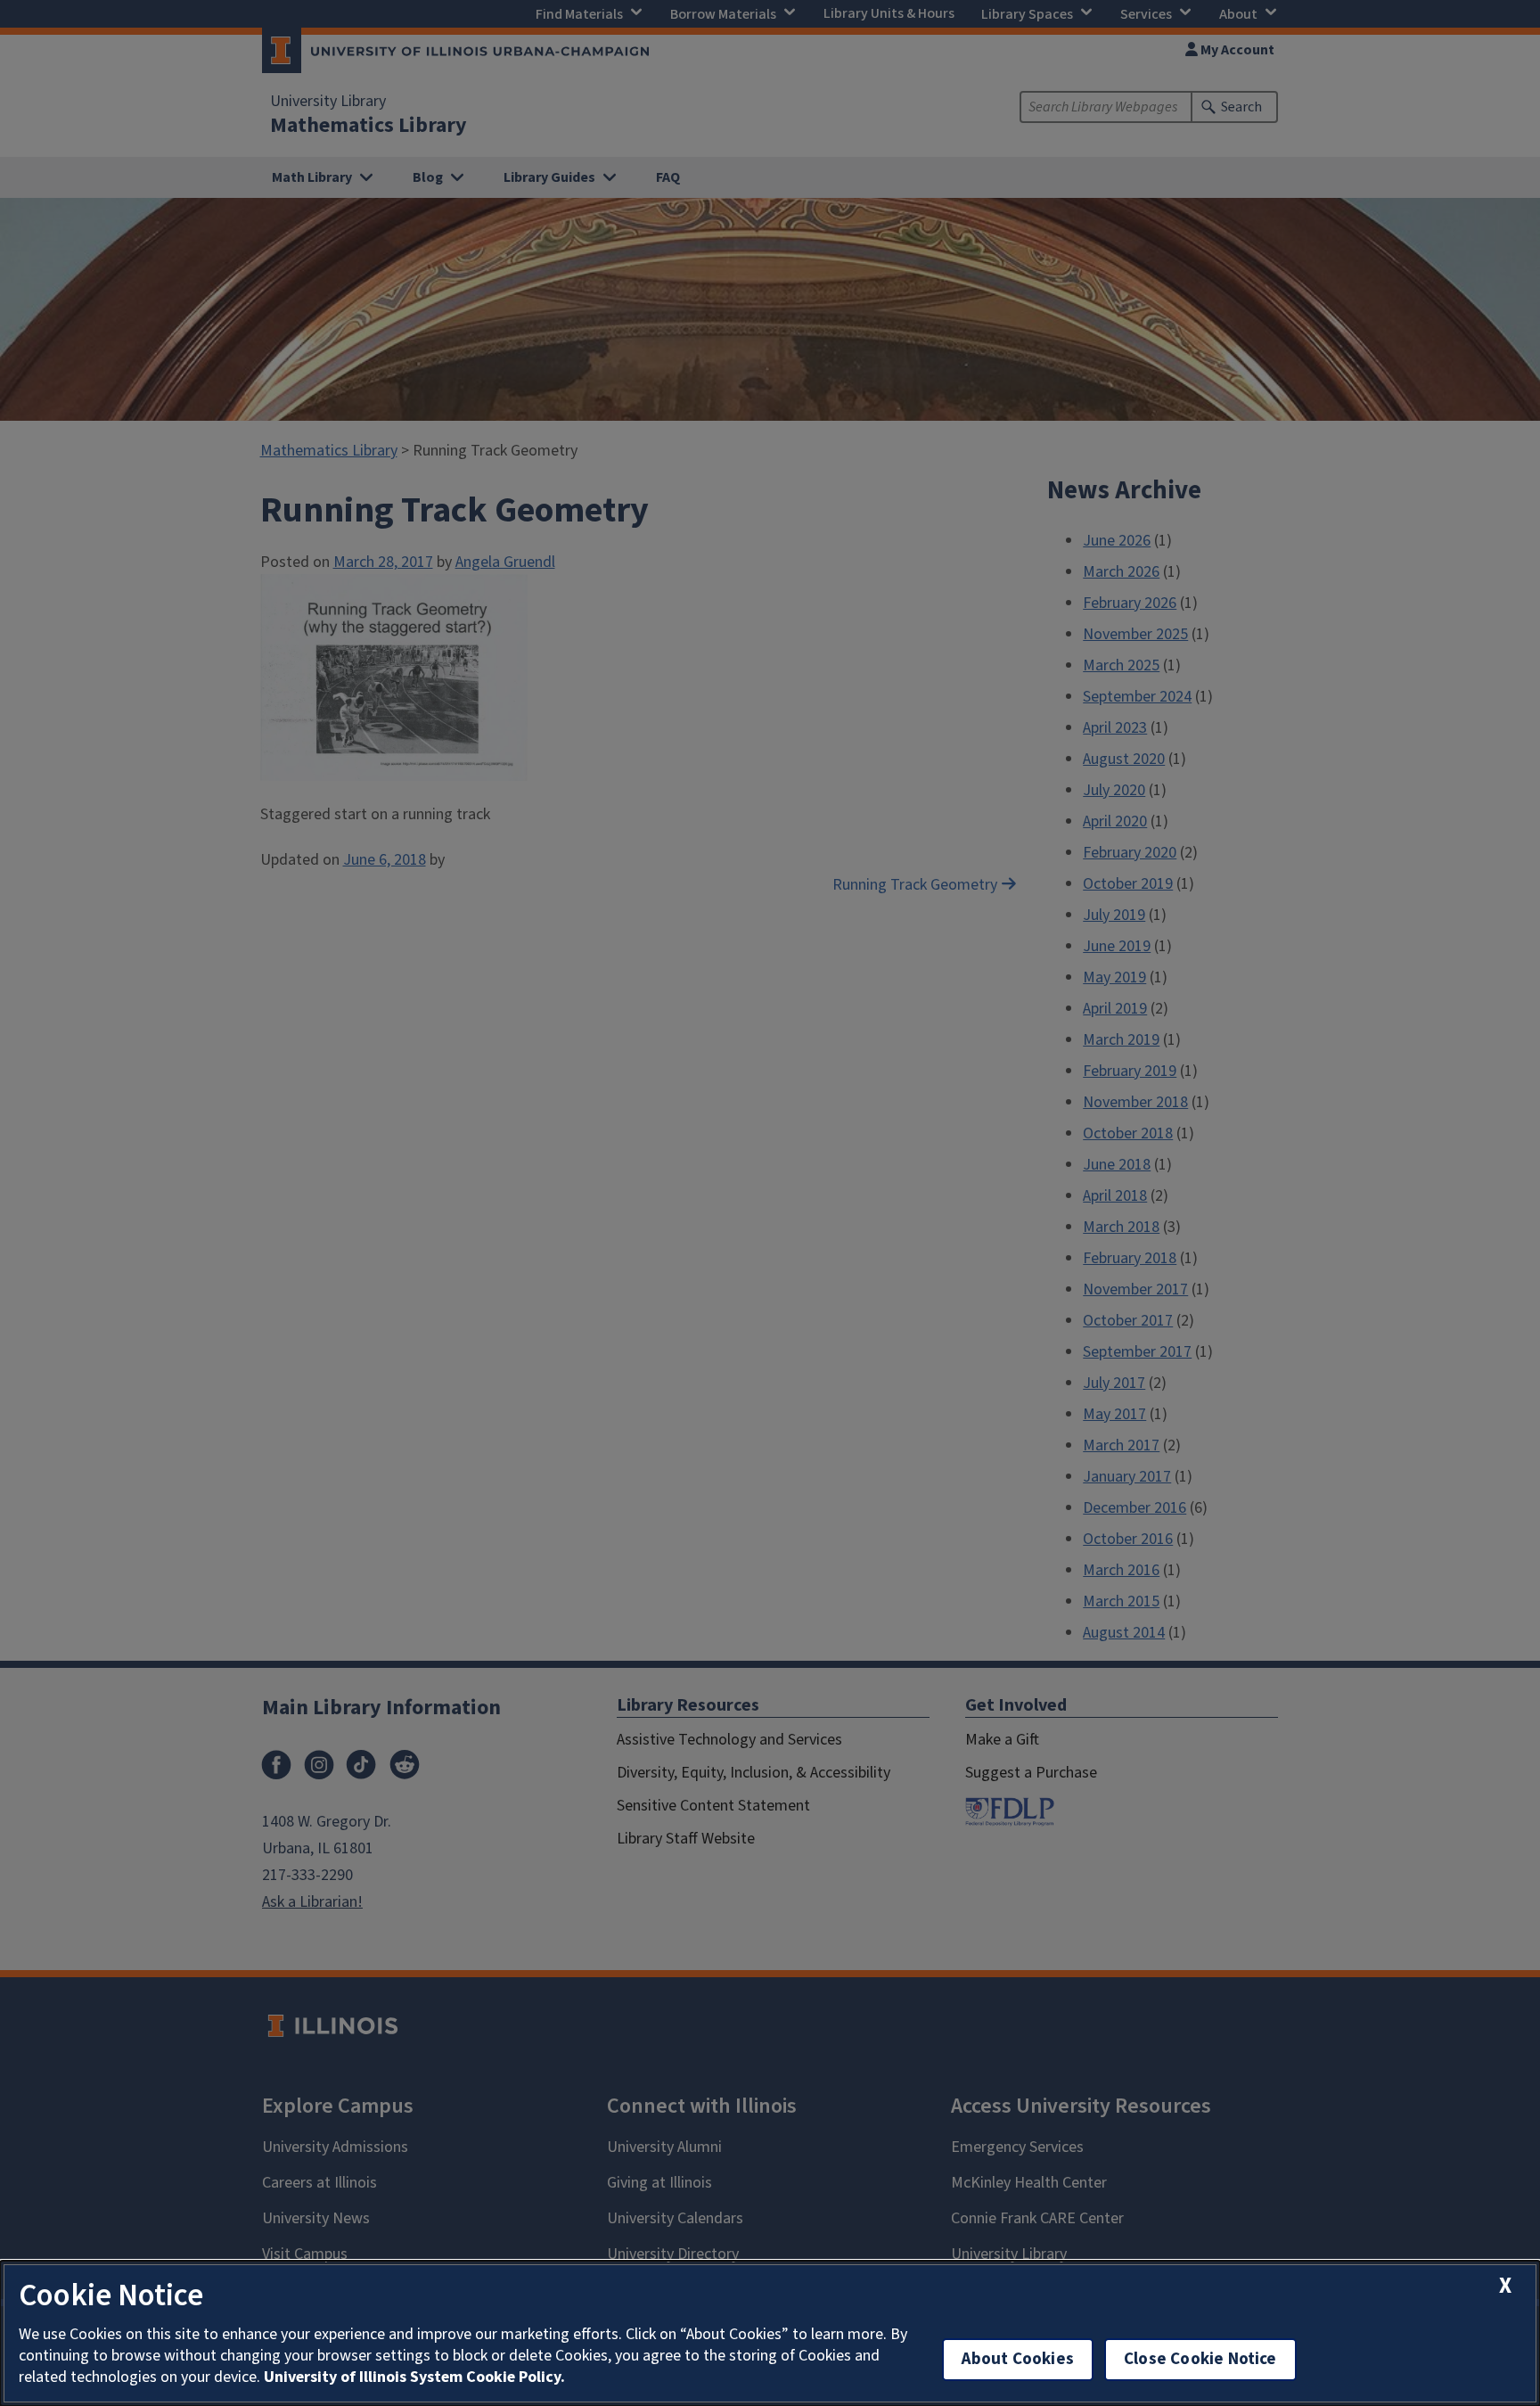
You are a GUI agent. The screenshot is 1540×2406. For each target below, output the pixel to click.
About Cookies (1018, 2359)
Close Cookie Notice (1200, 2359)
